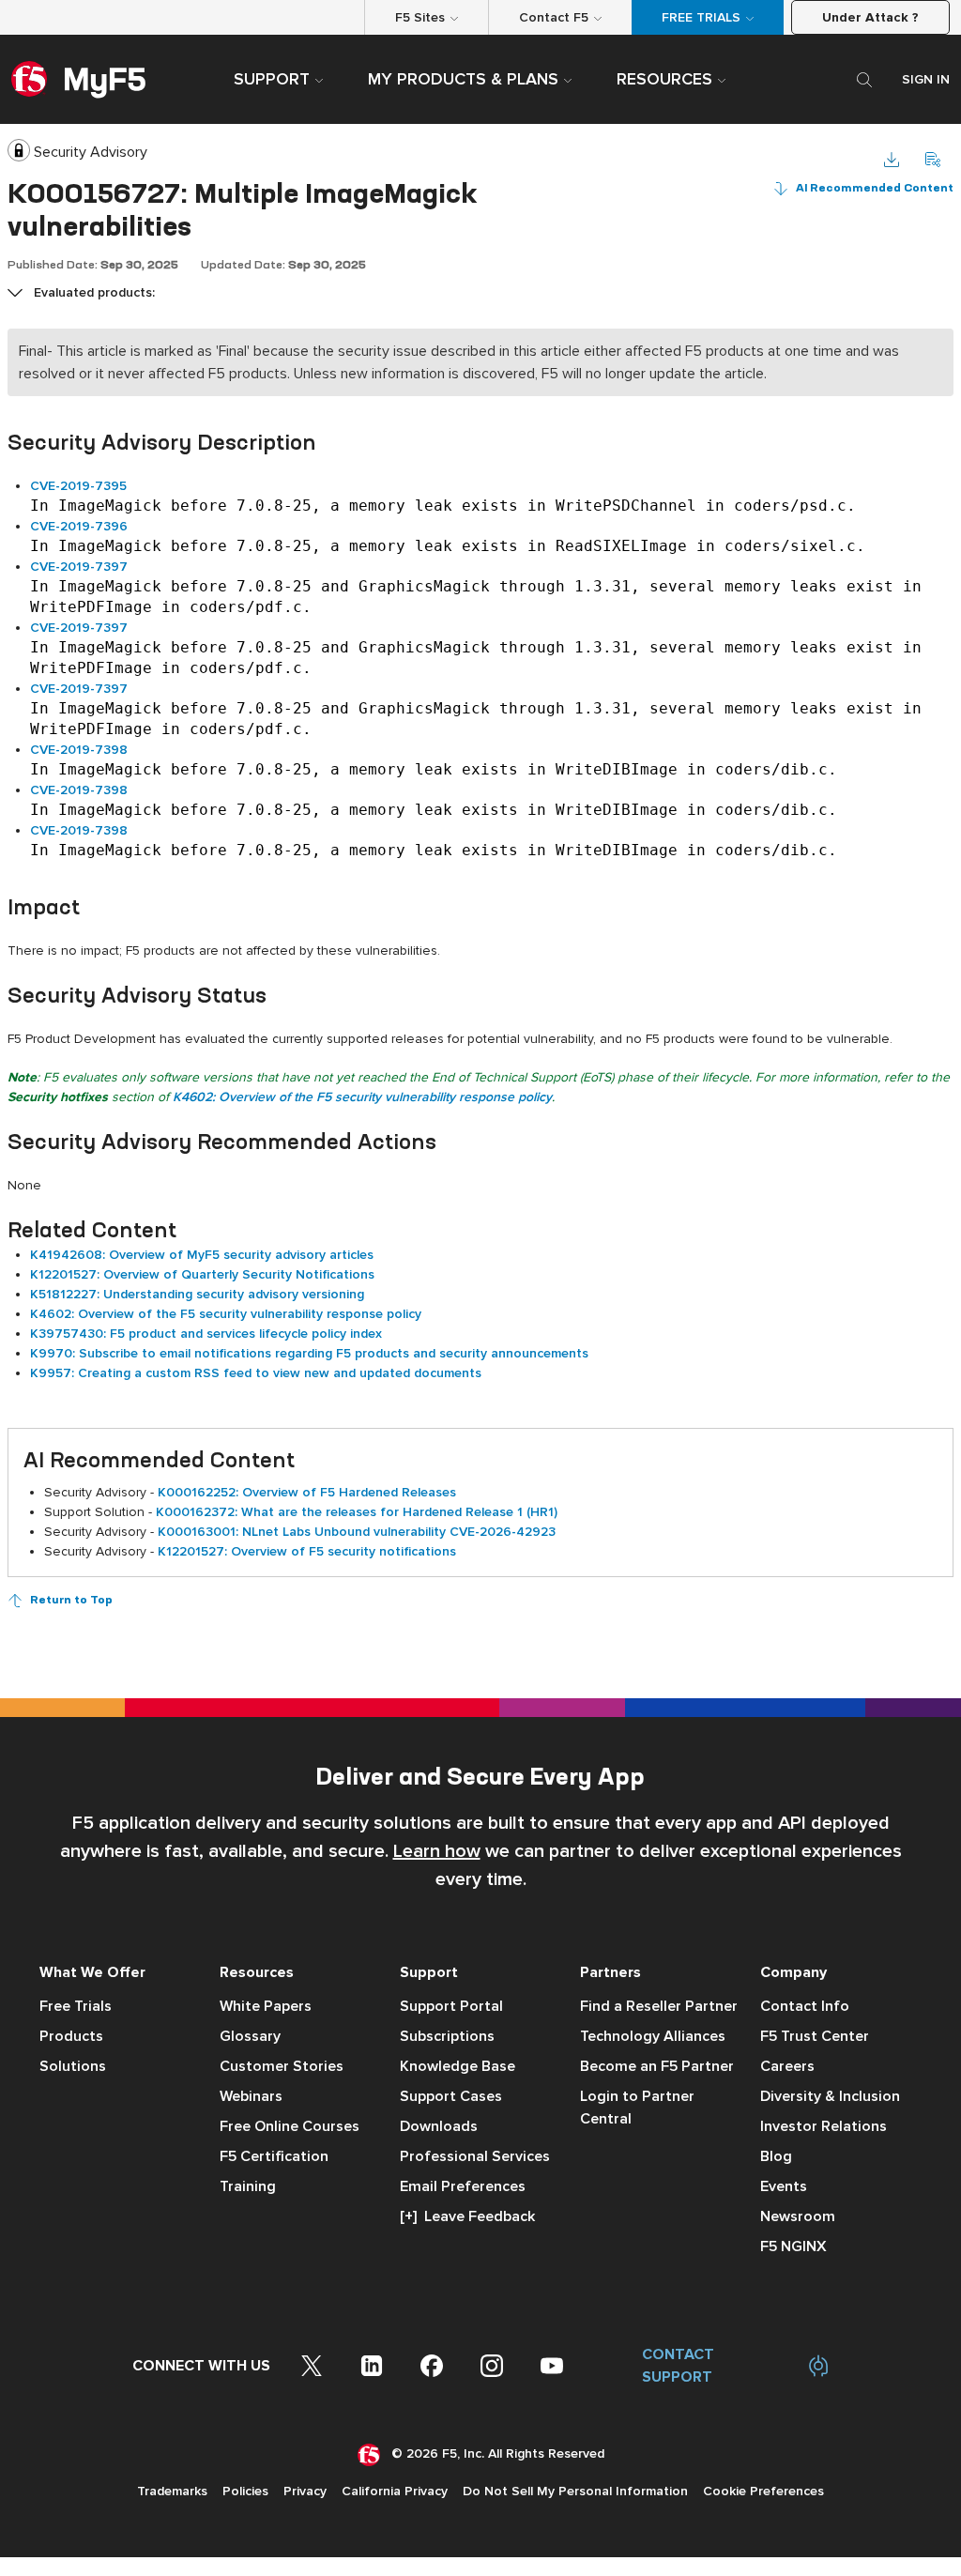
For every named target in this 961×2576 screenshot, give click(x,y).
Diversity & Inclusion (830, 2096)
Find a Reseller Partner (659, 2006)
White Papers (266, 2006)
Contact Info (805, 2006)
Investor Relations (824, 2126)
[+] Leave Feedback (467, 2216)
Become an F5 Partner (657, 2066)
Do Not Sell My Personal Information (575, 2491)
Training (248, 2186)
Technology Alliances (653, 2036)
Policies (245, 2491)
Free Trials (76, 2006)
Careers (787, 2066)
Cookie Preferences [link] (763, 2491)
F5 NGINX (793, 2246)
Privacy (305, 2491)
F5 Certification (274, 2156)
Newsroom (798, 2216)
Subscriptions (447, 2036)
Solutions (73, 2066)
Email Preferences (463, 2186)
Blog (776, 2156)
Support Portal (451, 2006)
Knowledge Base (458, 2066)
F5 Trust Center (815, 2036)
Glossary (250, 2036)
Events (784, 2186)
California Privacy (395, 2491)
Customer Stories (282, 2066)
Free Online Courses (290, 2126)
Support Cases (451, 2096)
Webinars (251, 2096)
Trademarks (172, 2491)
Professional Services (475, 2156)
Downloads (439, 2126)
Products (71, 2036)
